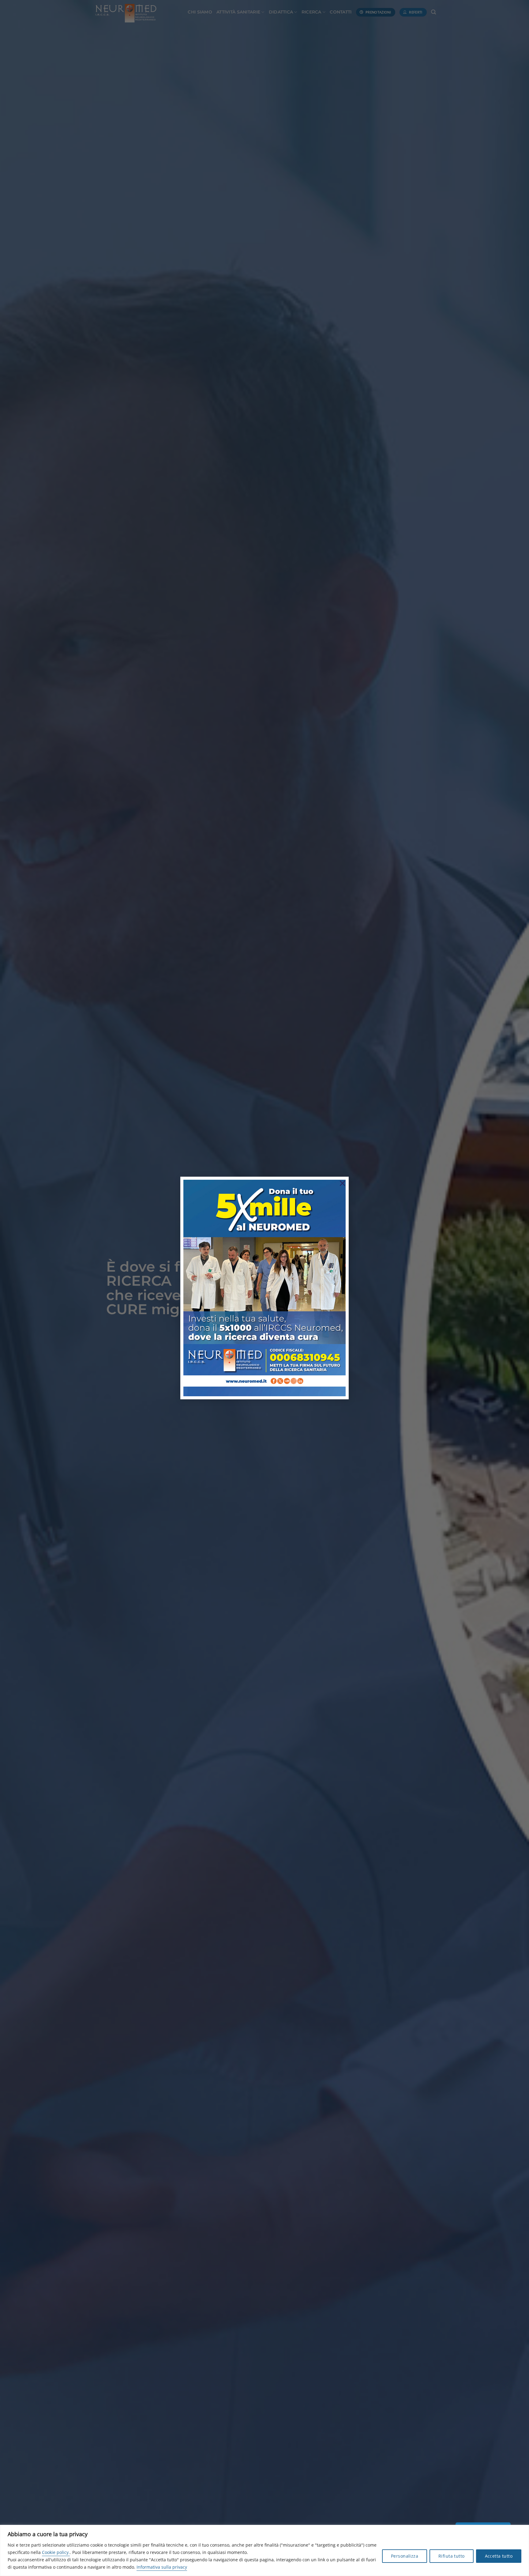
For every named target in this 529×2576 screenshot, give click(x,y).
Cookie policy (55, 2552)
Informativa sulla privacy (162, 2567)
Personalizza (405, 2556)
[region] (264, 2550)
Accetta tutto (499, 2556)
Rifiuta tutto (451, 2556)
